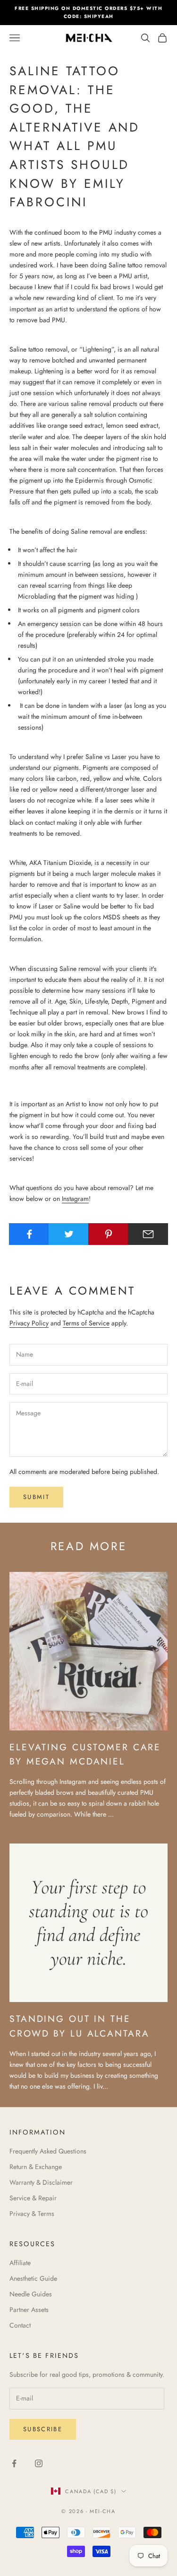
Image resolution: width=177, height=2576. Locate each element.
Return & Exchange (36, 2167)
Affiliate (20, 2263)
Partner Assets (29, 2310)
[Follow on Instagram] (39, 2463)
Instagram (75, 1199)
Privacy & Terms (32, 2214)
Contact (20, 2325)
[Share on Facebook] (29, 1234)
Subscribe (43, 2429)
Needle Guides (31, 2294)
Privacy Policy (29, 1323)
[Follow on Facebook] (14, 2463)
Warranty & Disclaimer (41, 2182)
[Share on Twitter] (69, 1234)
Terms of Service (86, 1323)
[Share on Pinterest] (108, 1234)
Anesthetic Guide (33, 2278)
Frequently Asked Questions (48, 2151)
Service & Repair (33, 2198)
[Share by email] (148, 1234)
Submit (36, 1497)
